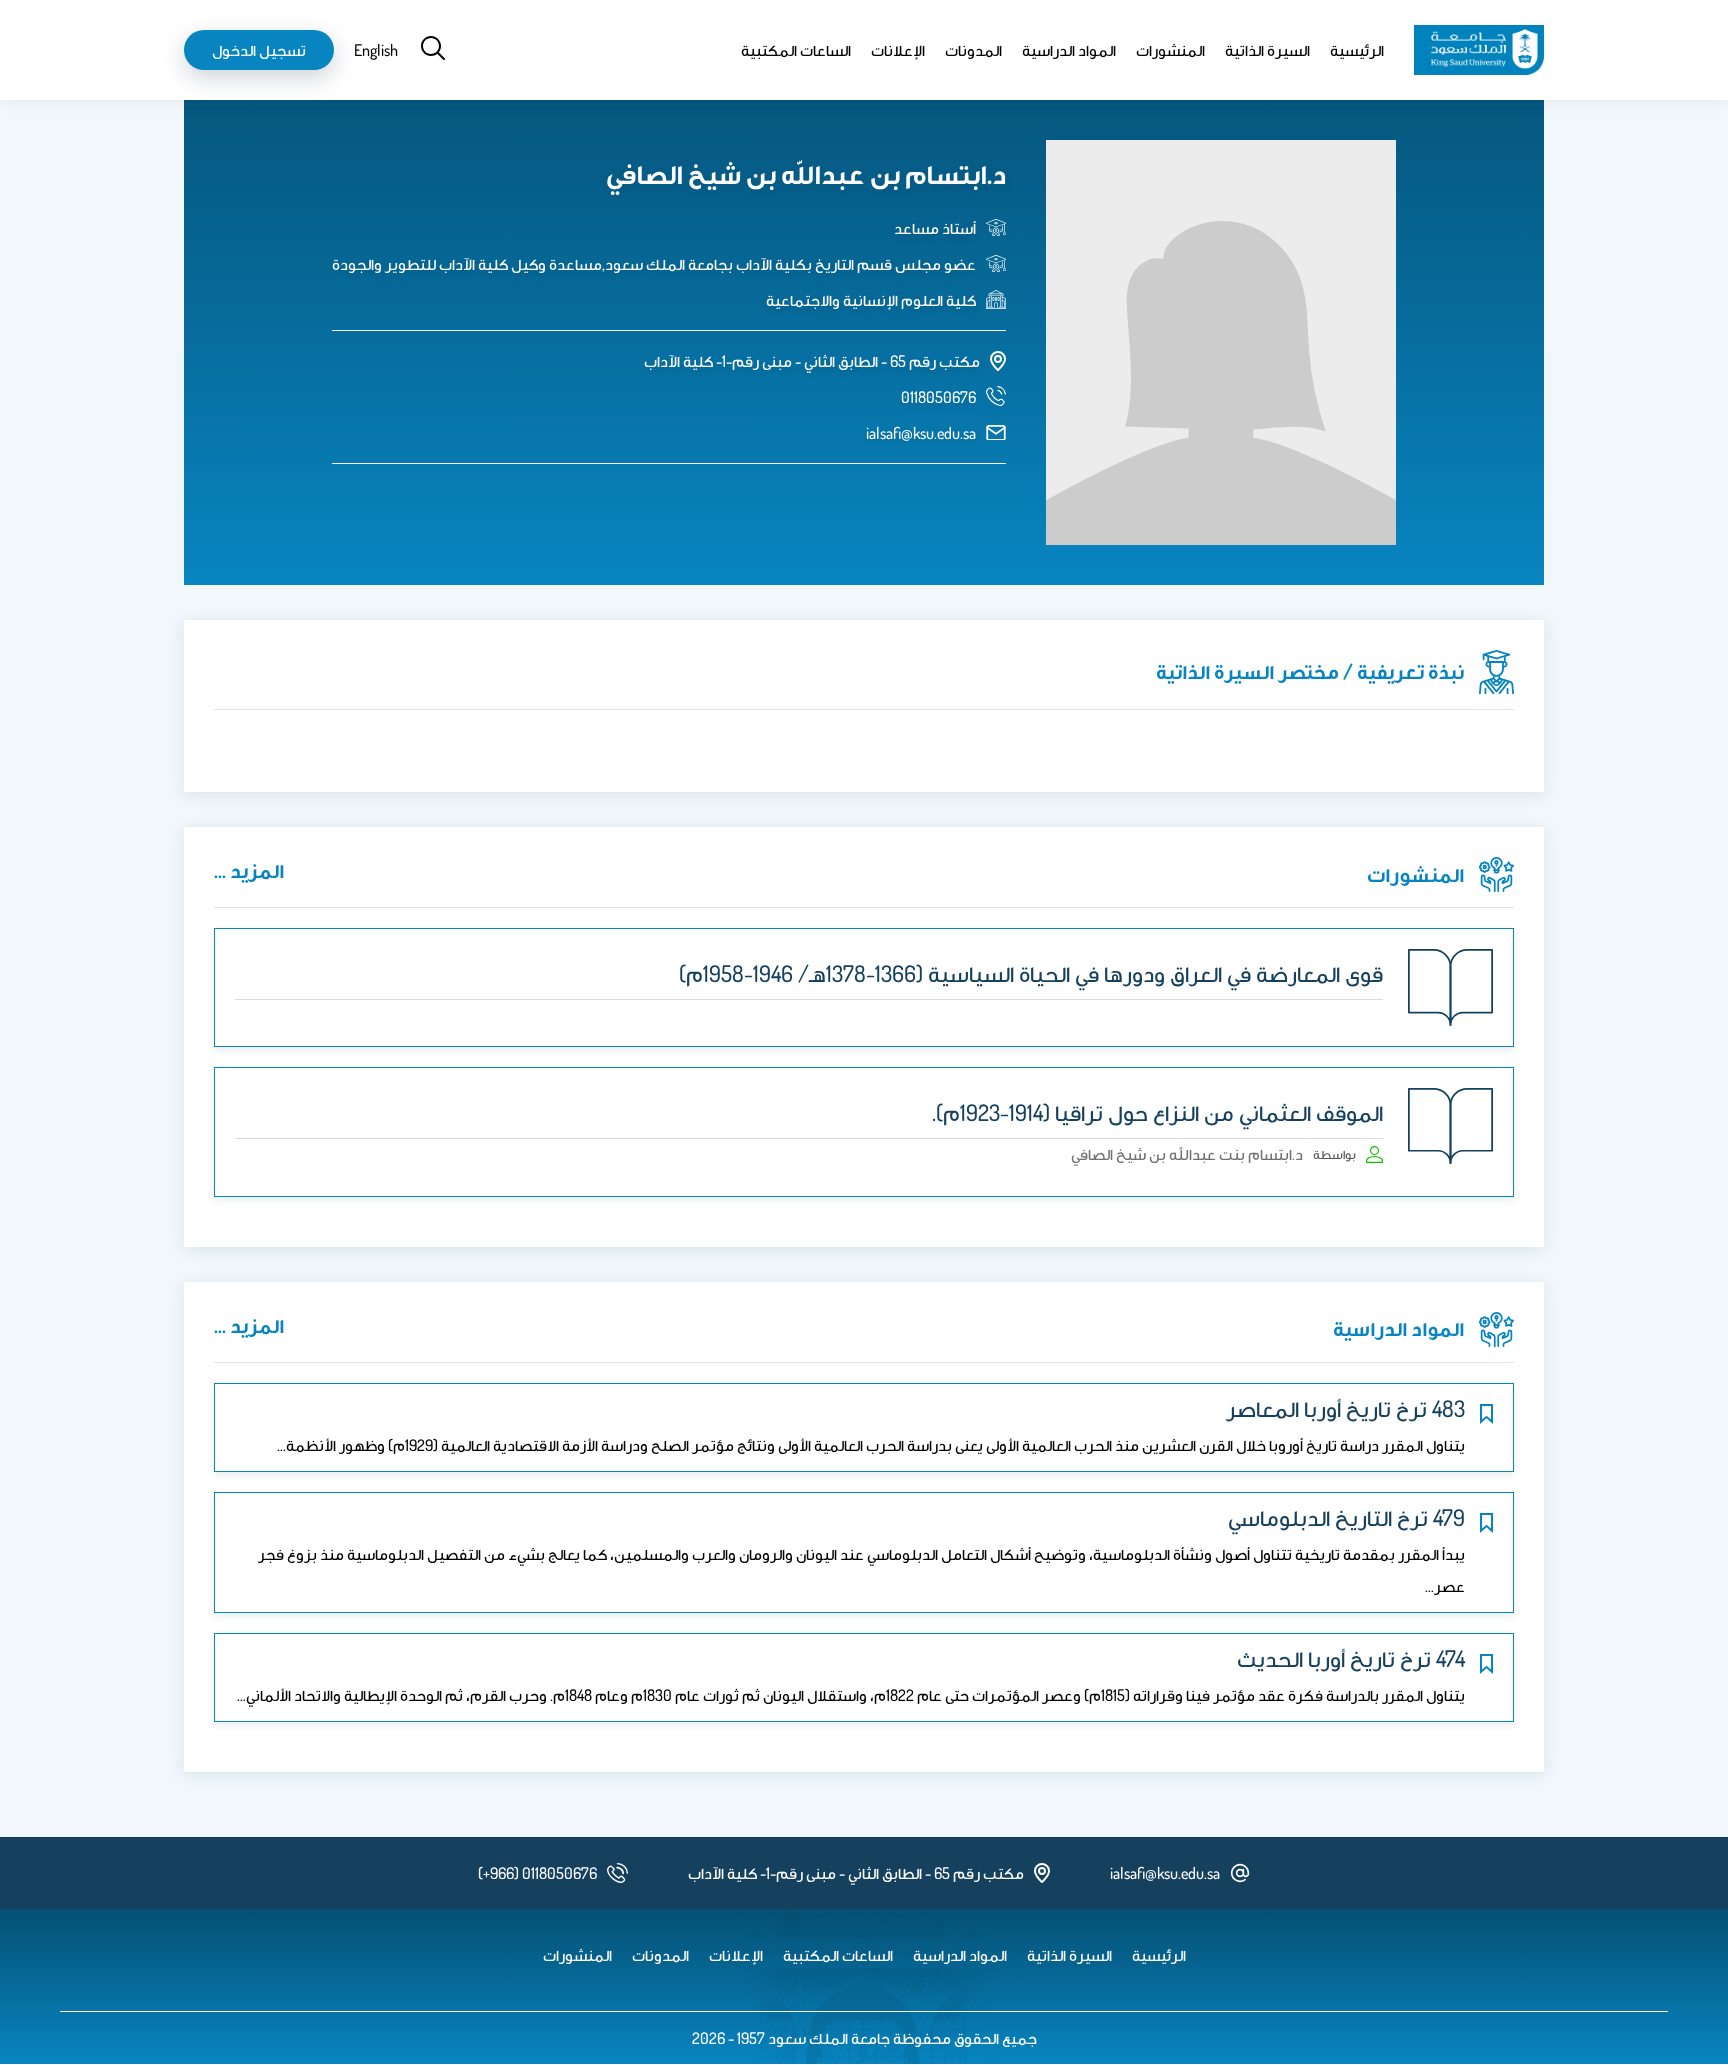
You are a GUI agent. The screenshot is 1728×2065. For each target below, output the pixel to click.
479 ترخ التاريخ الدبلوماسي (1346, 1517)
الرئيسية (1357, 50)
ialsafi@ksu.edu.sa (921, 433)
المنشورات (1170, 50)
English (376, 50)
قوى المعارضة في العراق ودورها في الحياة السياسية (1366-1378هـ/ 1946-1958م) (1031, 973)
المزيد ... (249, 870)
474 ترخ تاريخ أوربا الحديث (1351, 1658)
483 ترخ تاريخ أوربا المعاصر (1345, 1408)
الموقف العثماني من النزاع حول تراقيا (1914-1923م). (1157, 1112)
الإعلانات (898, 50)
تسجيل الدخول (259, 50)
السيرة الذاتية (1267, 50)
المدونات (973, 50)
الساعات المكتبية (796, 50)
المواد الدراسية (1069, 50)
